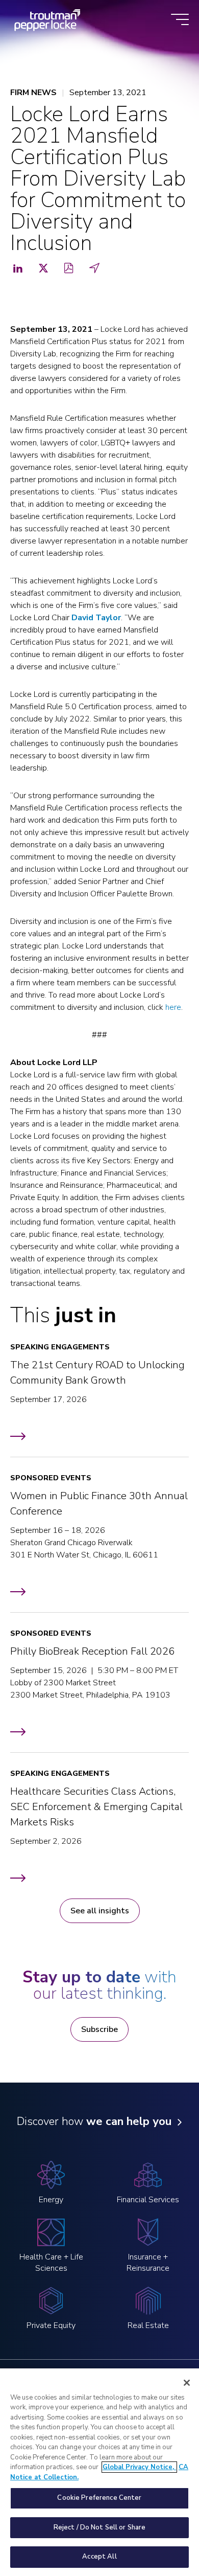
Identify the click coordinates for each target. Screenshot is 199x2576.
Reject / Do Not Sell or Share (100, 2527)
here (173, 1007)
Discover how (94, 2121)
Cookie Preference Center (99, 2498)
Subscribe (99, 2029)
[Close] (187, 2383)
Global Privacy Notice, (139, 2467)
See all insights (100, 1911)
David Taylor (96, 618)
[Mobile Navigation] (180, 20)
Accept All (99, 2557)
